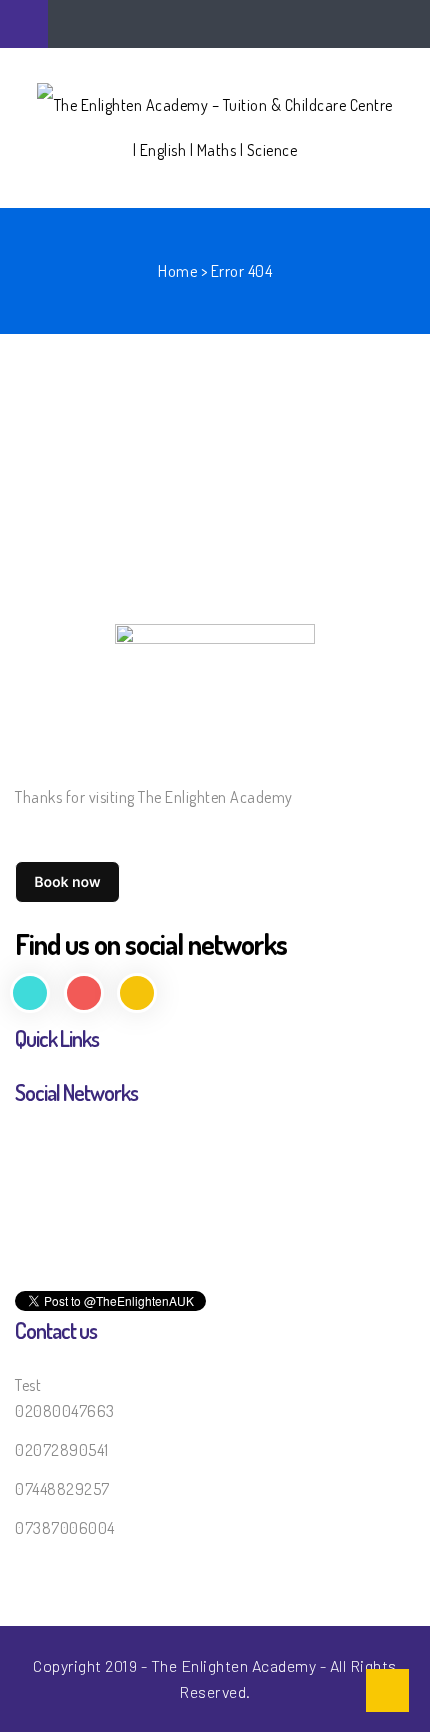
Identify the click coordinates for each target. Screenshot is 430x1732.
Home (177, 271)
